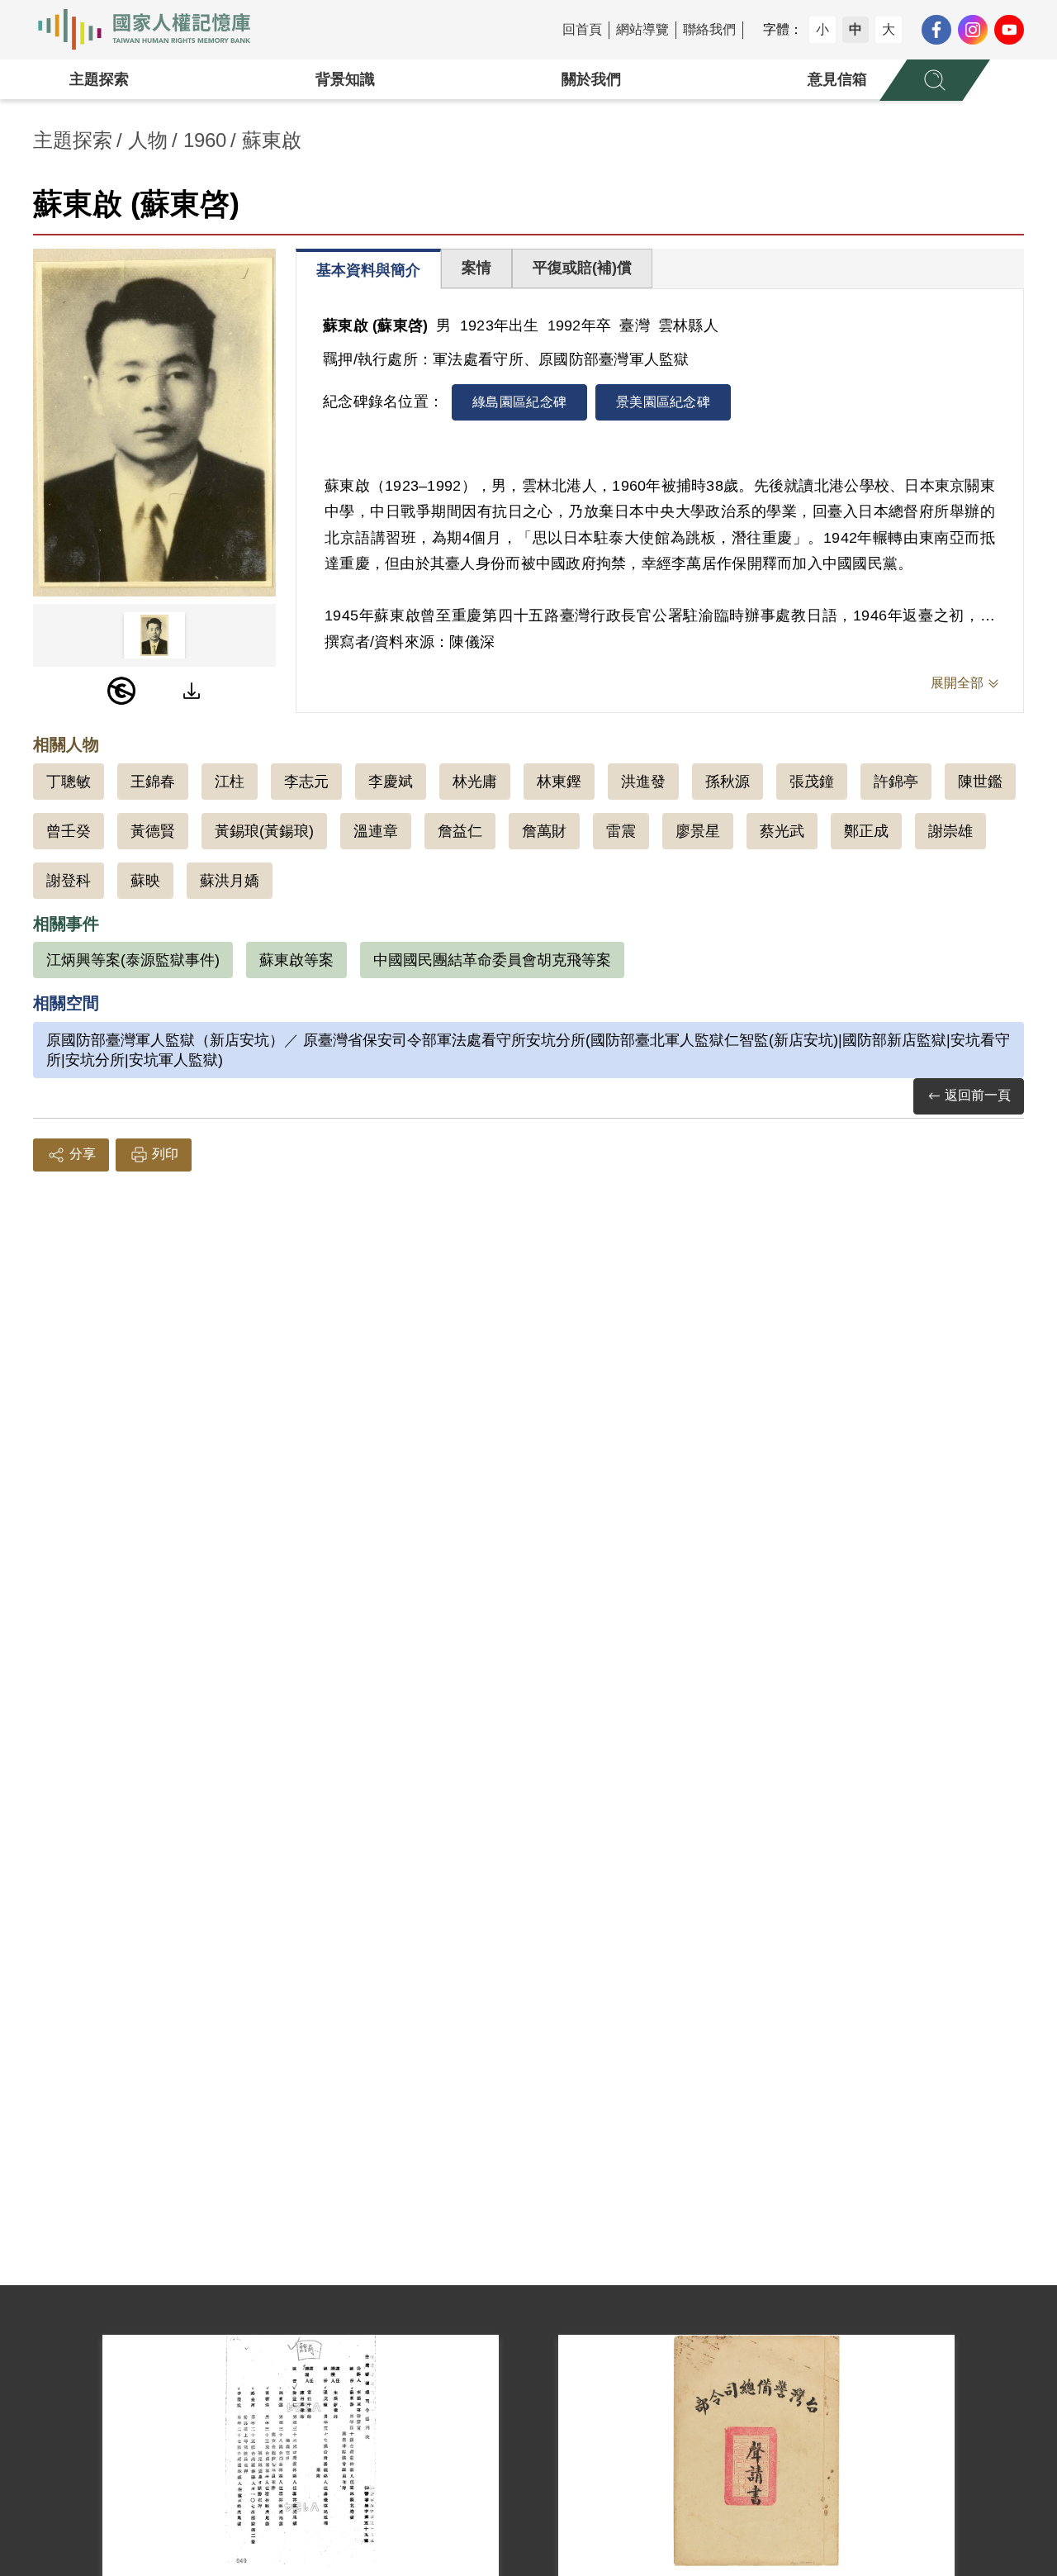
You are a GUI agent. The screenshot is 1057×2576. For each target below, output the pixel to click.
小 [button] (822, 29)
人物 (148, 140)
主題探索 (99, 79)
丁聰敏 (69, 782)
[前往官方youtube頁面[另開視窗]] (1009, 30)
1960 (205, 140)
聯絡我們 (709, 29)
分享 (83, 1154)
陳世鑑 (980, 782)
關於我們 (591, 79)
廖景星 (698, 831)
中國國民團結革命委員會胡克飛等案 (492, 960)
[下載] (192, 691)
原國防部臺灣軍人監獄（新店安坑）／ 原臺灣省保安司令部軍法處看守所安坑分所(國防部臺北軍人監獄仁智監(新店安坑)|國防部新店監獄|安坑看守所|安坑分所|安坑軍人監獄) (528, 1050)
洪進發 (643, 782)
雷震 (621, 831)
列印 (165, 1154)
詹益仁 (460, 831)
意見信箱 (837, 79)
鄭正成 (866, 831)
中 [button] (856, 29)
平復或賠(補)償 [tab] (582, 268)
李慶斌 (391, 782)
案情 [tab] (476, 268)
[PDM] (121, 691)
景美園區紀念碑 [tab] (663, 402)
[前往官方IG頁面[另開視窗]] (973, 30)
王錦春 (153, 782)
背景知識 (345, 79)
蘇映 (145, 881)
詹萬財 (544, 831)
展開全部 (957, 683)
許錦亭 (896, 782)
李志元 (306, 782)
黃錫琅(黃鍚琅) (264, 831)
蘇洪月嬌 (230, 881)
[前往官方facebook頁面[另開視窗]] (936, 30)
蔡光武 (782, 831)
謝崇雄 (950, 831)
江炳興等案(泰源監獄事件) (133, 960)
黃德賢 (153, 831)
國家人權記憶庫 (154, 30)
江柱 (230, 782)
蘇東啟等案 (296, 960)
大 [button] (889, 29)
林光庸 (475, 782)
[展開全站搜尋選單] (935, 80)
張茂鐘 (812, 782)
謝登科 (69, 881)
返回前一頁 (978, 1095)
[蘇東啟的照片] (154, 423)
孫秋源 (728, 782)
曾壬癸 (69, 831)
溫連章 (376, 831)
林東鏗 (559, 782)
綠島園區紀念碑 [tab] (519, 402)
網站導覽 (642, 29)
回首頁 (582, 29)
